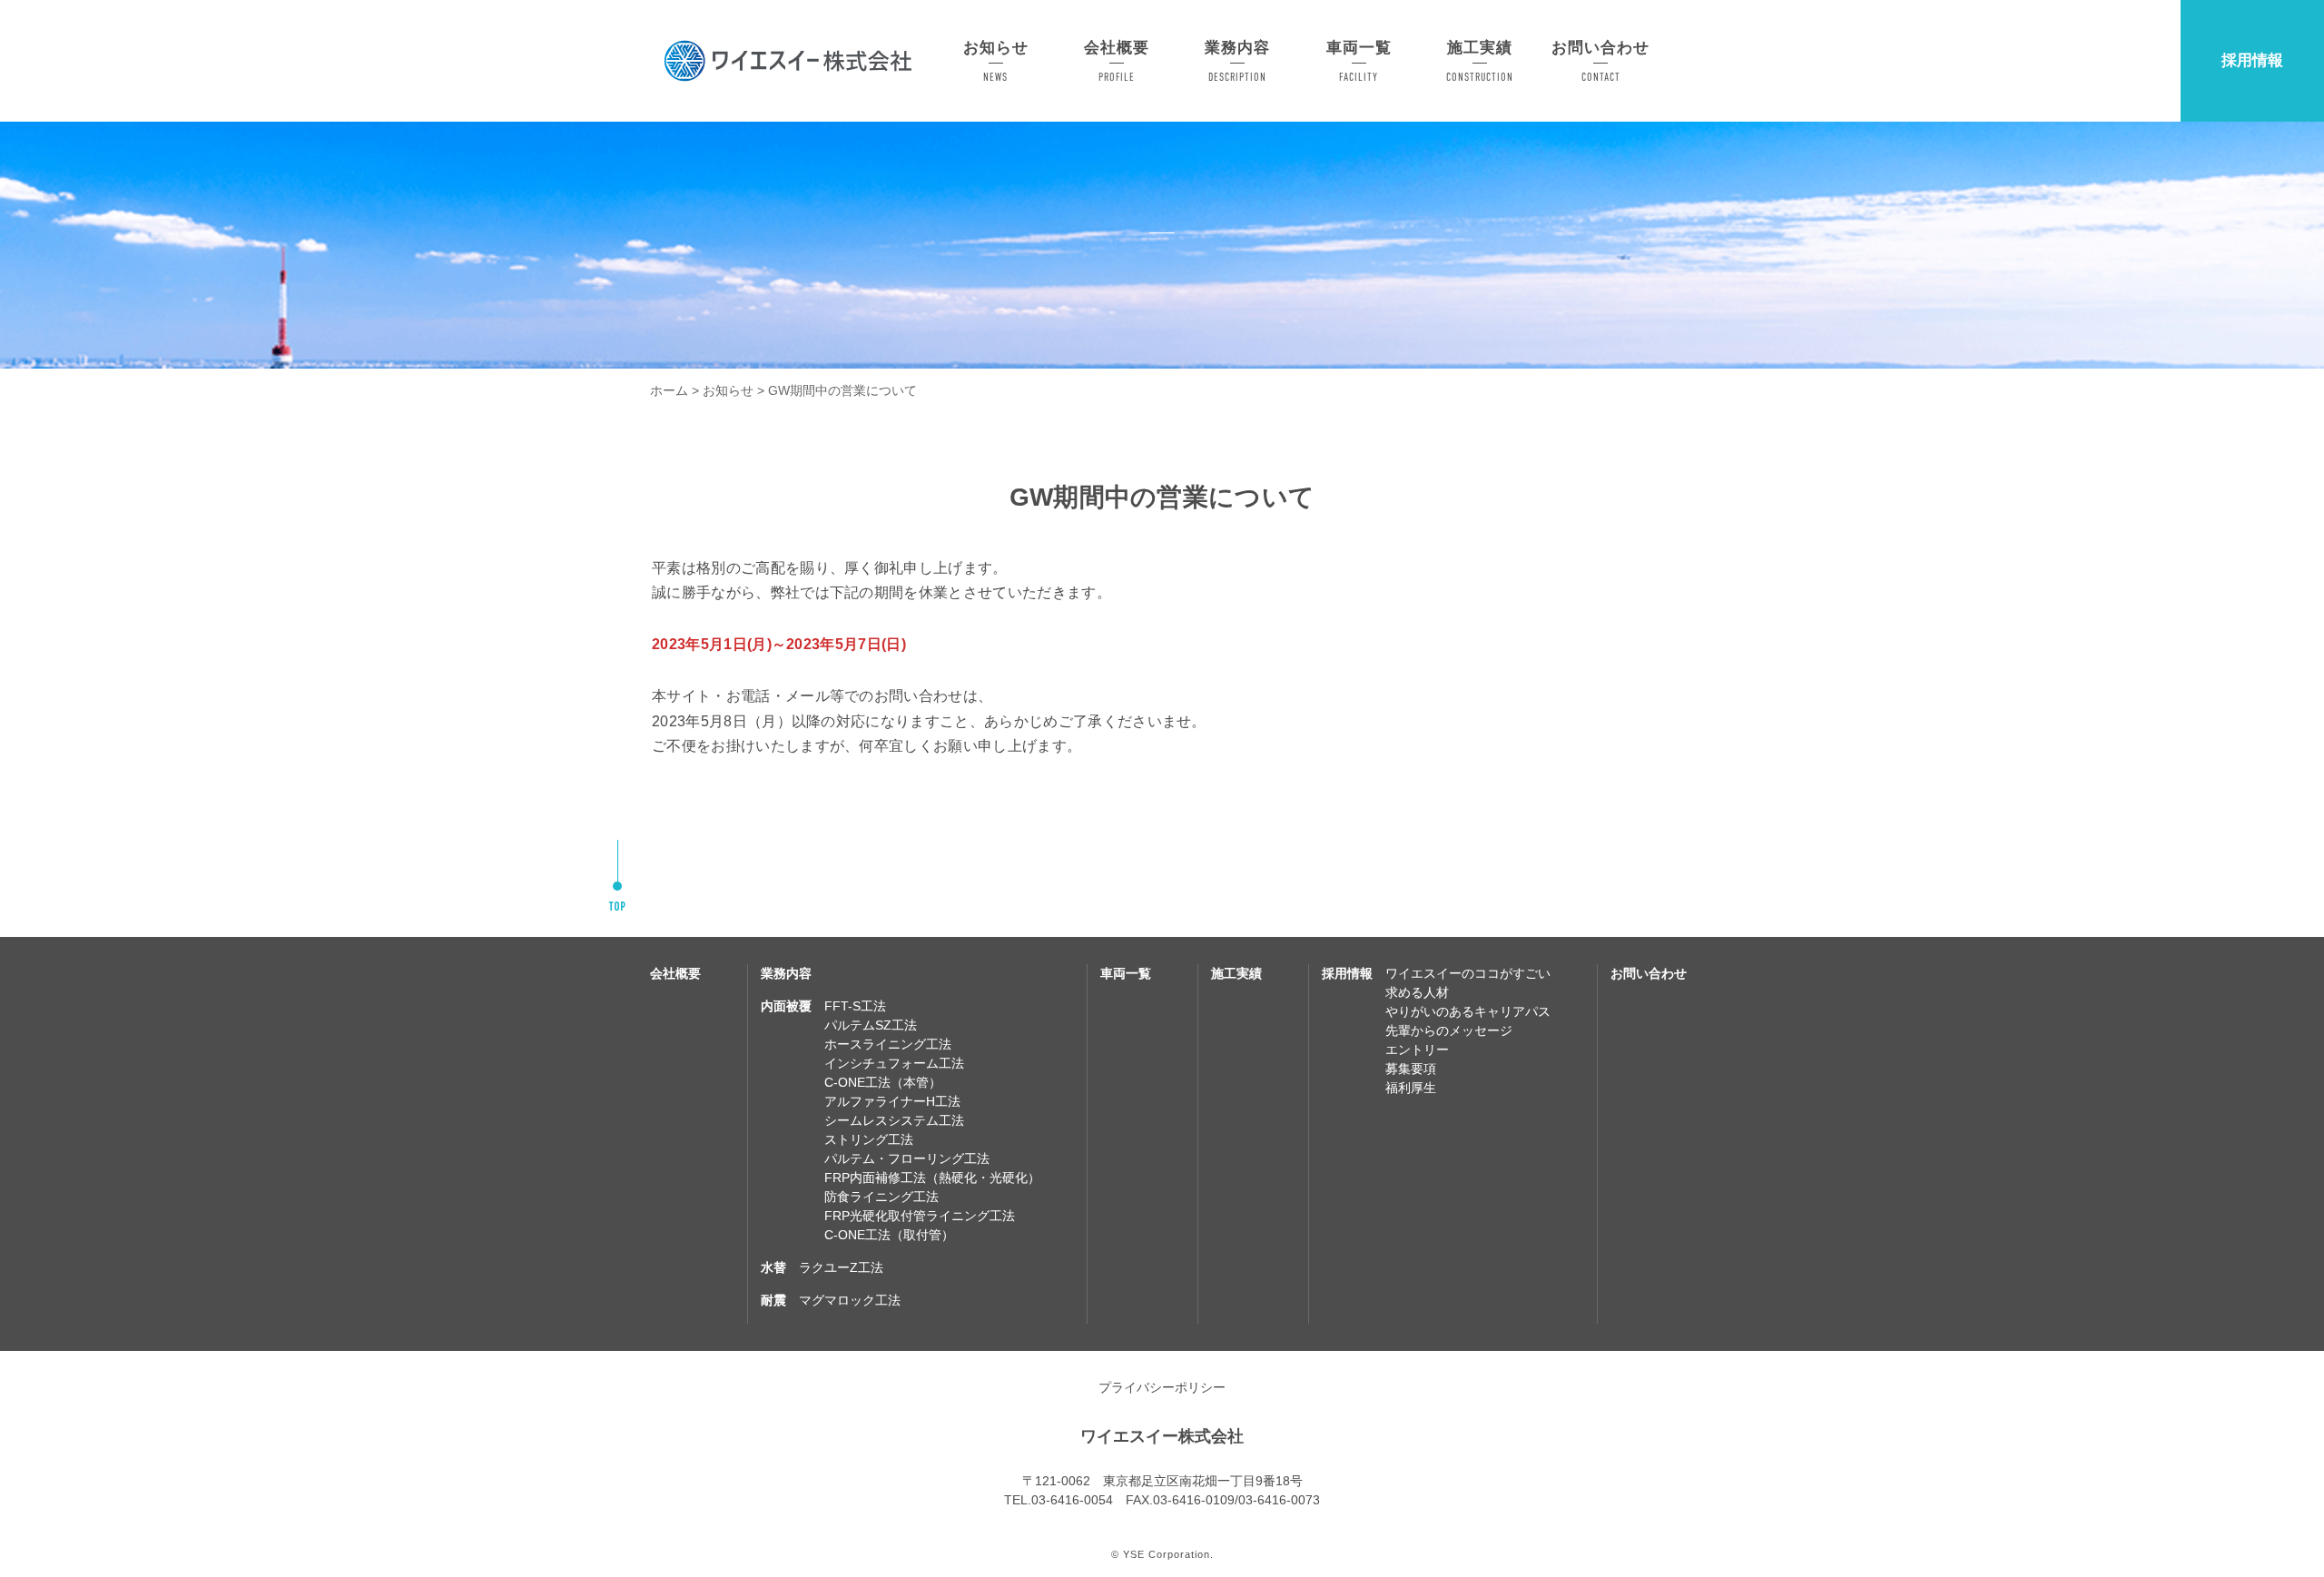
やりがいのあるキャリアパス (1468, 1011)
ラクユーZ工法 (841, 1267)
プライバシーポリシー (1162, 1387)
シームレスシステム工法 (894, 1120)
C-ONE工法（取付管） (889, 1235)
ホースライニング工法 (888, 1044)
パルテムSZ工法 (871, 1025)
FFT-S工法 (855, 1006)
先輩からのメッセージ (1449, 1030)
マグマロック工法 (850, 1300)
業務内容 (786, 973)
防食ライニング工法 (881, 1197)
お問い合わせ (1649, 973)
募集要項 (1411, 1069)
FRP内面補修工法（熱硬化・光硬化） (932, 1178)
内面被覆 (786, 1006)
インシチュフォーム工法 (894, 1063)
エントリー (1417, 1050)
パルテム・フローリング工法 (907, 1158)
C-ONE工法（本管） (883, 1082)
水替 (773, 1267)
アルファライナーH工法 (892, 1101)
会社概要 (675, 973)
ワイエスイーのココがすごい (1468, 973)
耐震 (773, 1300)
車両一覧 (1126, 973)
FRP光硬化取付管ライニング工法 (920, 1216)
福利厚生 (1411, 1088)
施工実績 (1236, 973)
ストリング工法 (869, 1139)
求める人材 (1417, 992)
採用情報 (2252, 60)
